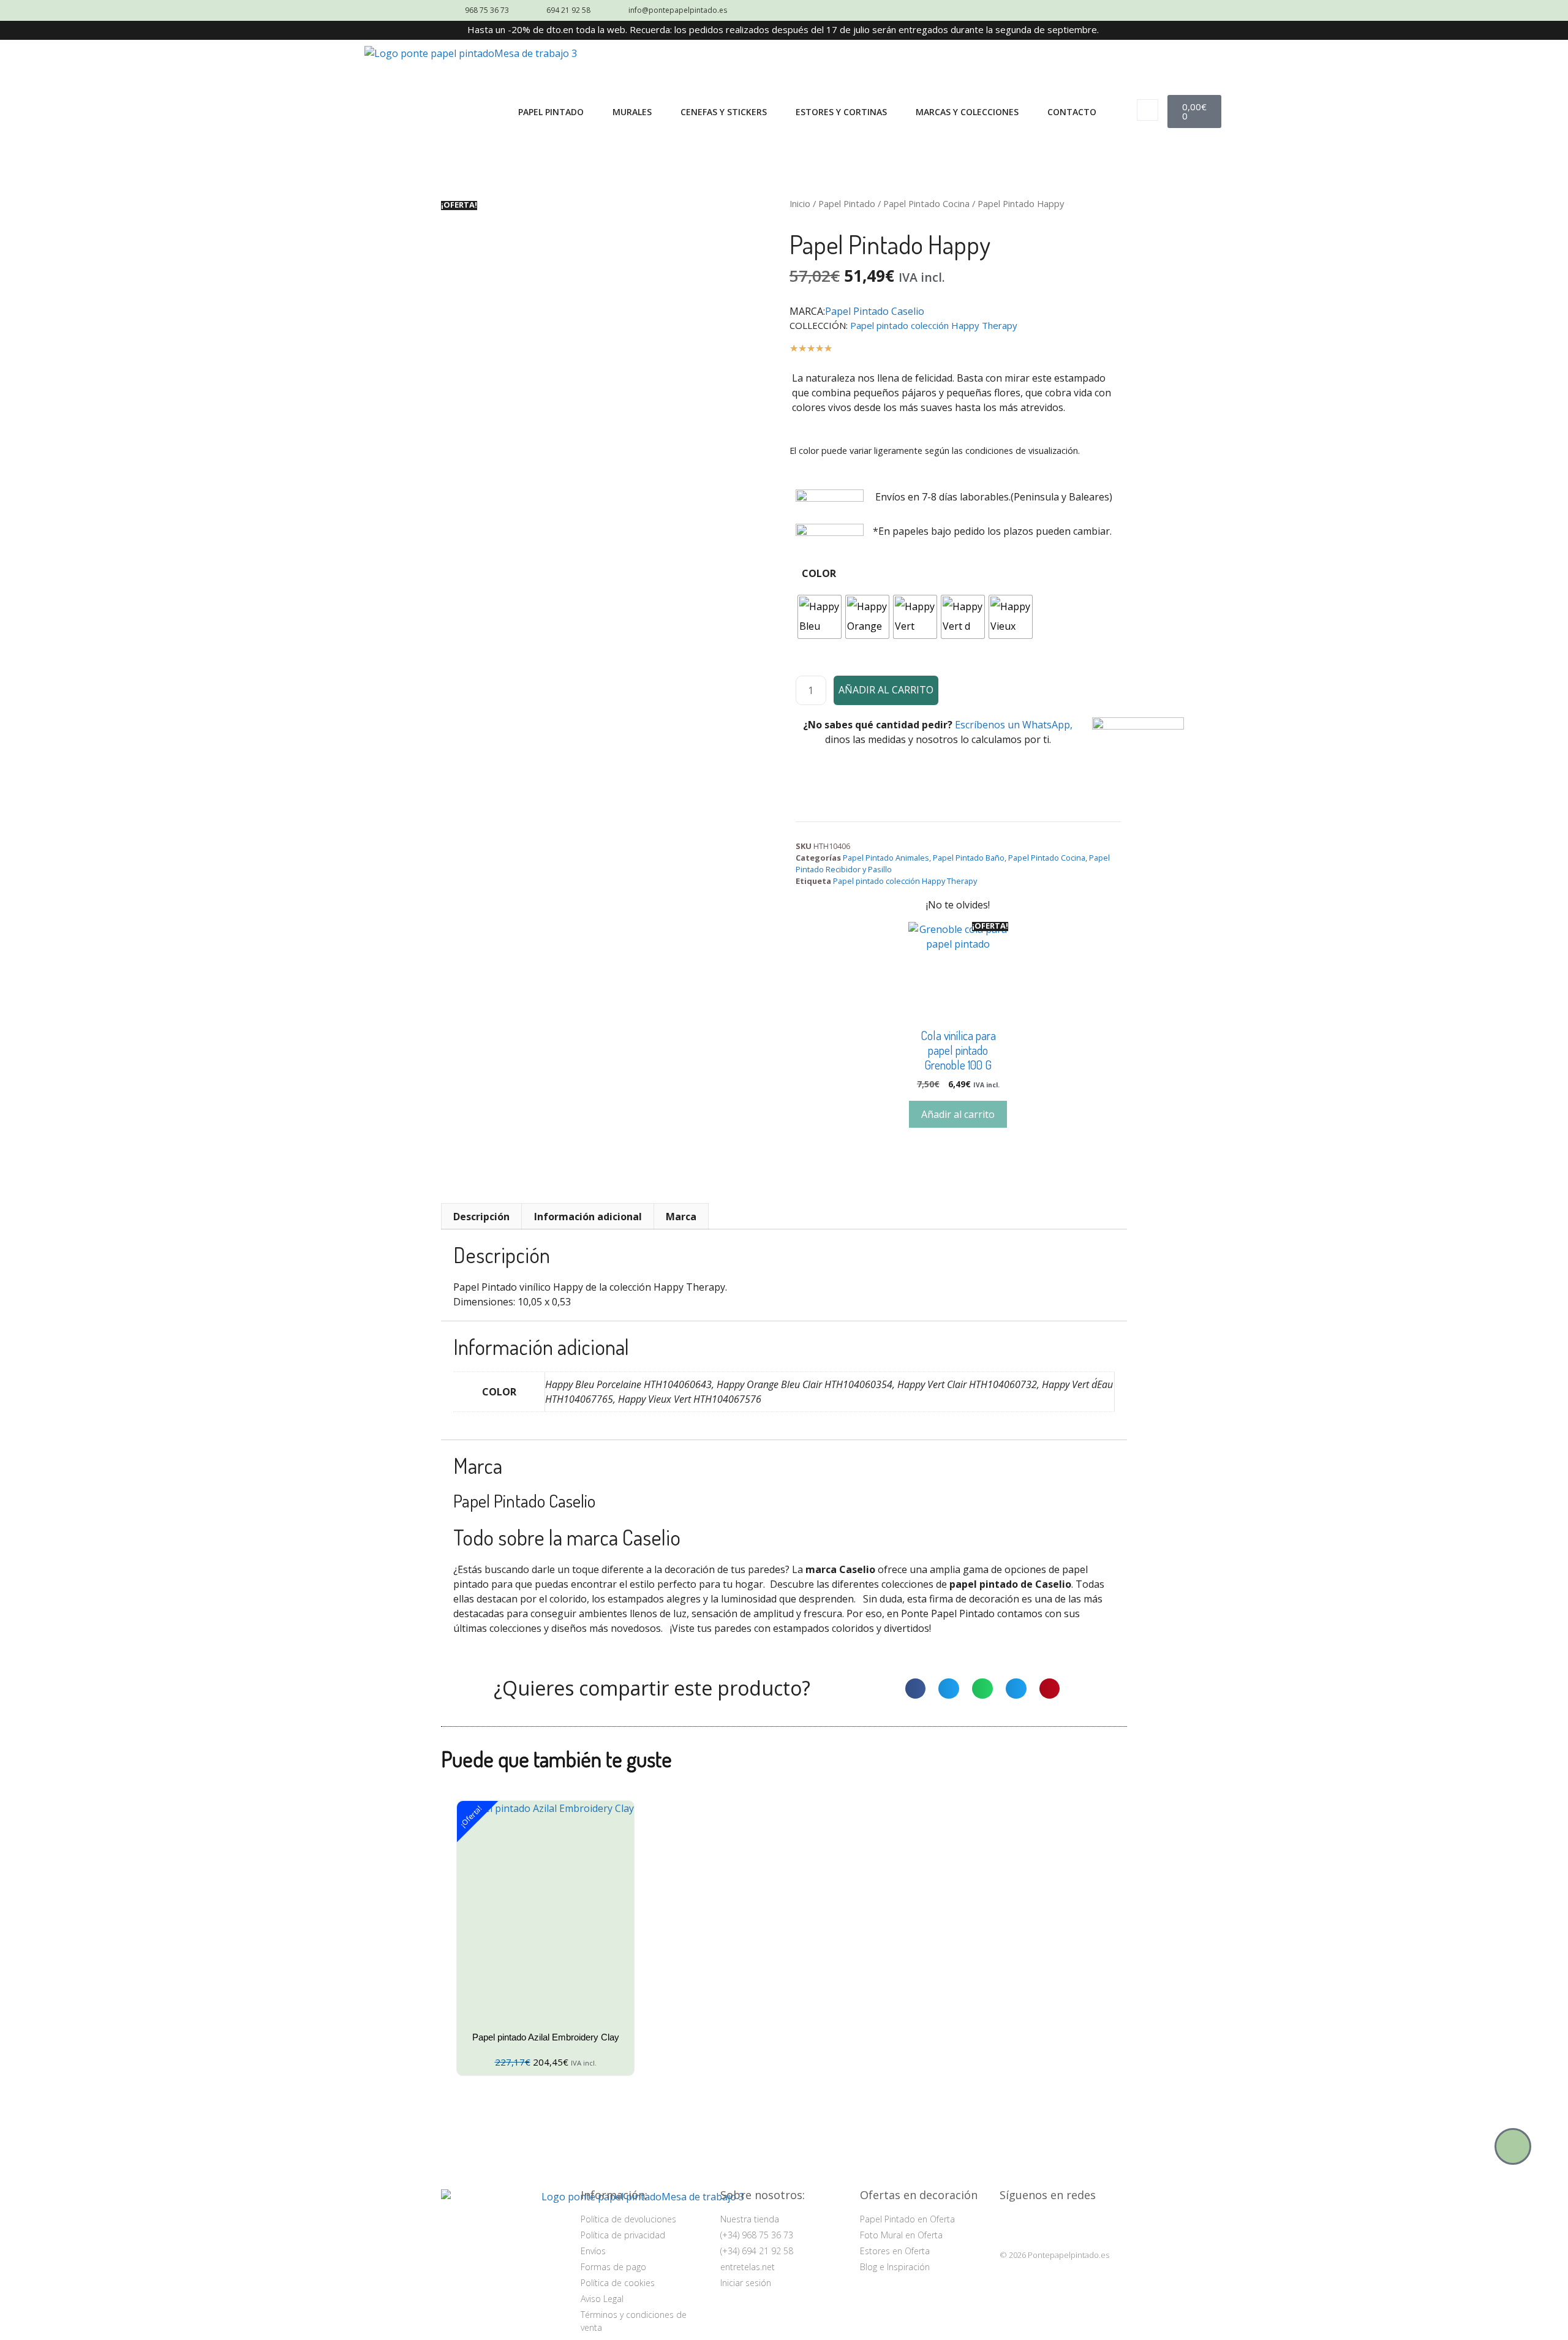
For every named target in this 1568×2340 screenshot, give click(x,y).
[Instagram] (1012, 2225)
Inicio (800, 203)
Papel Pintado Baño (969, 858)
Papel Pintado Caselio (875, 311)
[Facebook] (1042, 2225)
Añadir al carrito (886, 690)
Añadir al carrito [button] (958, 1114)
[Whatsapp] (1513, 2146)
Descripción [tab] (481, 1217)
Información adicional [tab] (588, 1217)
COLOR (819, 573)
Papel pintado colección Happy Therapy (934, 325)
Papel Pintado (847, 203)
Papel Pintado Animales (886, 858)
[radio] (820, 617)
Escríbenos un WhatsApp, (1014, 725)
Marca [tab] (681, 1217)
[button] (1148, 110)
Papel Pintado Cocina (926, 203)
